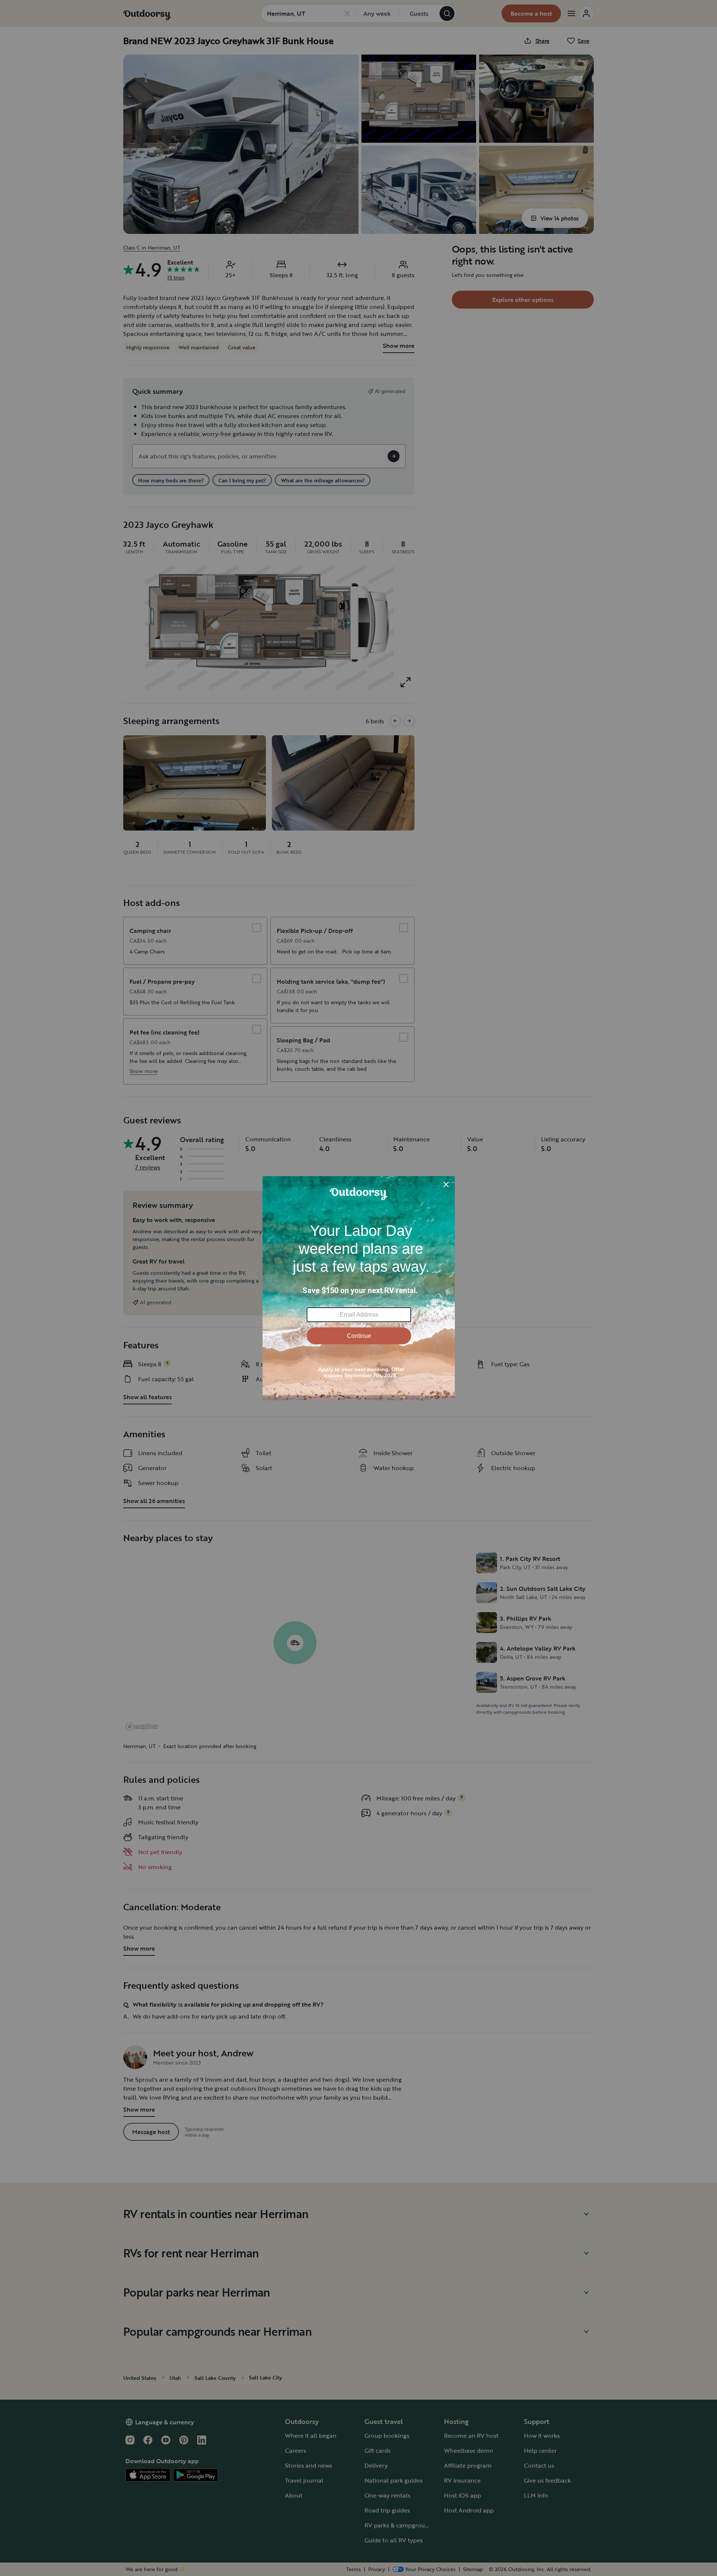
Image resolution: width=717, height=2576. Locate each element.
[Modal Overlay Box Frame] (359, 1288)
